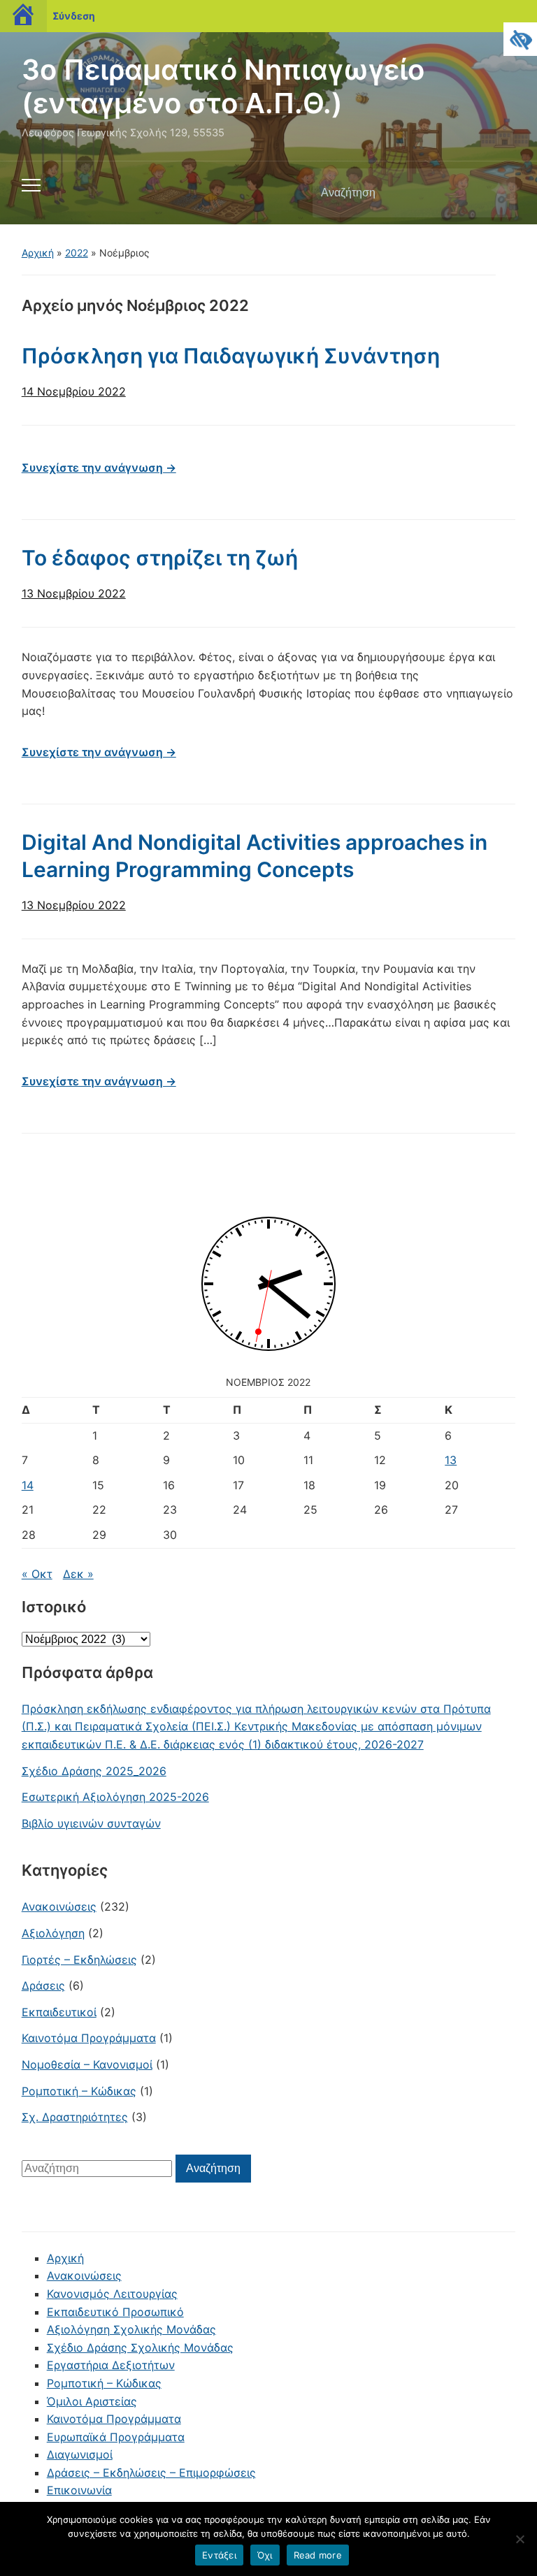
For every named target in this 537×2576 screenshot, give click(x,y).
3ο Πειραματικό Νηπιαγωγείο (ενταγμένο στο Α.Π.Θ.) (223, 86)
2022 (77, 253)
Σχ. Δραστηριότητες (75, 2117)
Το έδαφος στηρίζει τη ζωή (160, 558)
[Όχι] (520, 2539)
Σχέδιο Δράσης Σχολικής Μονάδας (140, 2347)
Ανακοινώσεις (59, 1906)
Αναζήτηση (493, 193)
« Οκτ (37, 1574)
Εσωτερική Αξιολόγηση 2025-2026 (115, 1797)
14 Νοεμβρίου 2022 (74, 391)
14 (28, 1485)
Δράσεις (43, 1985)
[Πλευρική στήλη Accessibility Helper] (520, 39)
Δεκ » (78, 1574)
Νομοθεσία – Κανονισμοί (87, 2064)
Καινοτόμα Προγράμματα (89, 2038)
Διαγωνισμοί (80, 2454)
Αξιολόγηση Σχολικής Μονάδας (131, 2329)
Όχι (265, 2555)
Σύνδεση (74, 16)
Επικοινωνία (79, 2490)
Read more (318, 2555)
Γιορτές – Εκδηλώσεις (79, 1960)
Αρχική (38, 253)
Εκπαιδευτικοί (59, 2012)
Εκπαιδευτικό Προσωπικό (115, 2312)
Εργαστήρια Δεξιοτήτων (111, 2365)
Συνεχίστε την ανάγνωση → (99, 468)
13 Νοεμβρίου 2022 (74, 593)
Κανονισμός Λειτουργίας (112, 2294)
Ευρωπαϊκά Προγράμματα (116, 2437)
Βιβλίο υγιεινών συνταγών (91, 1823)
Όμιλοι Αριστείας (92, 2401)
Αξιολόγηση (53, 1933)
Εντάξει (219, 2555)
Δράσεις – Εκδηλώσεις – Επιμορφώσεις (151, 2473)
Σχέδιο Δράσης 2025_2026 (94, 1771)
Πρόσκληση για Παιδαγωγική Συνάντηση (231, 356)
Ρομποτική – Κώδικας (79, 2091)
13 (451, 1460)
